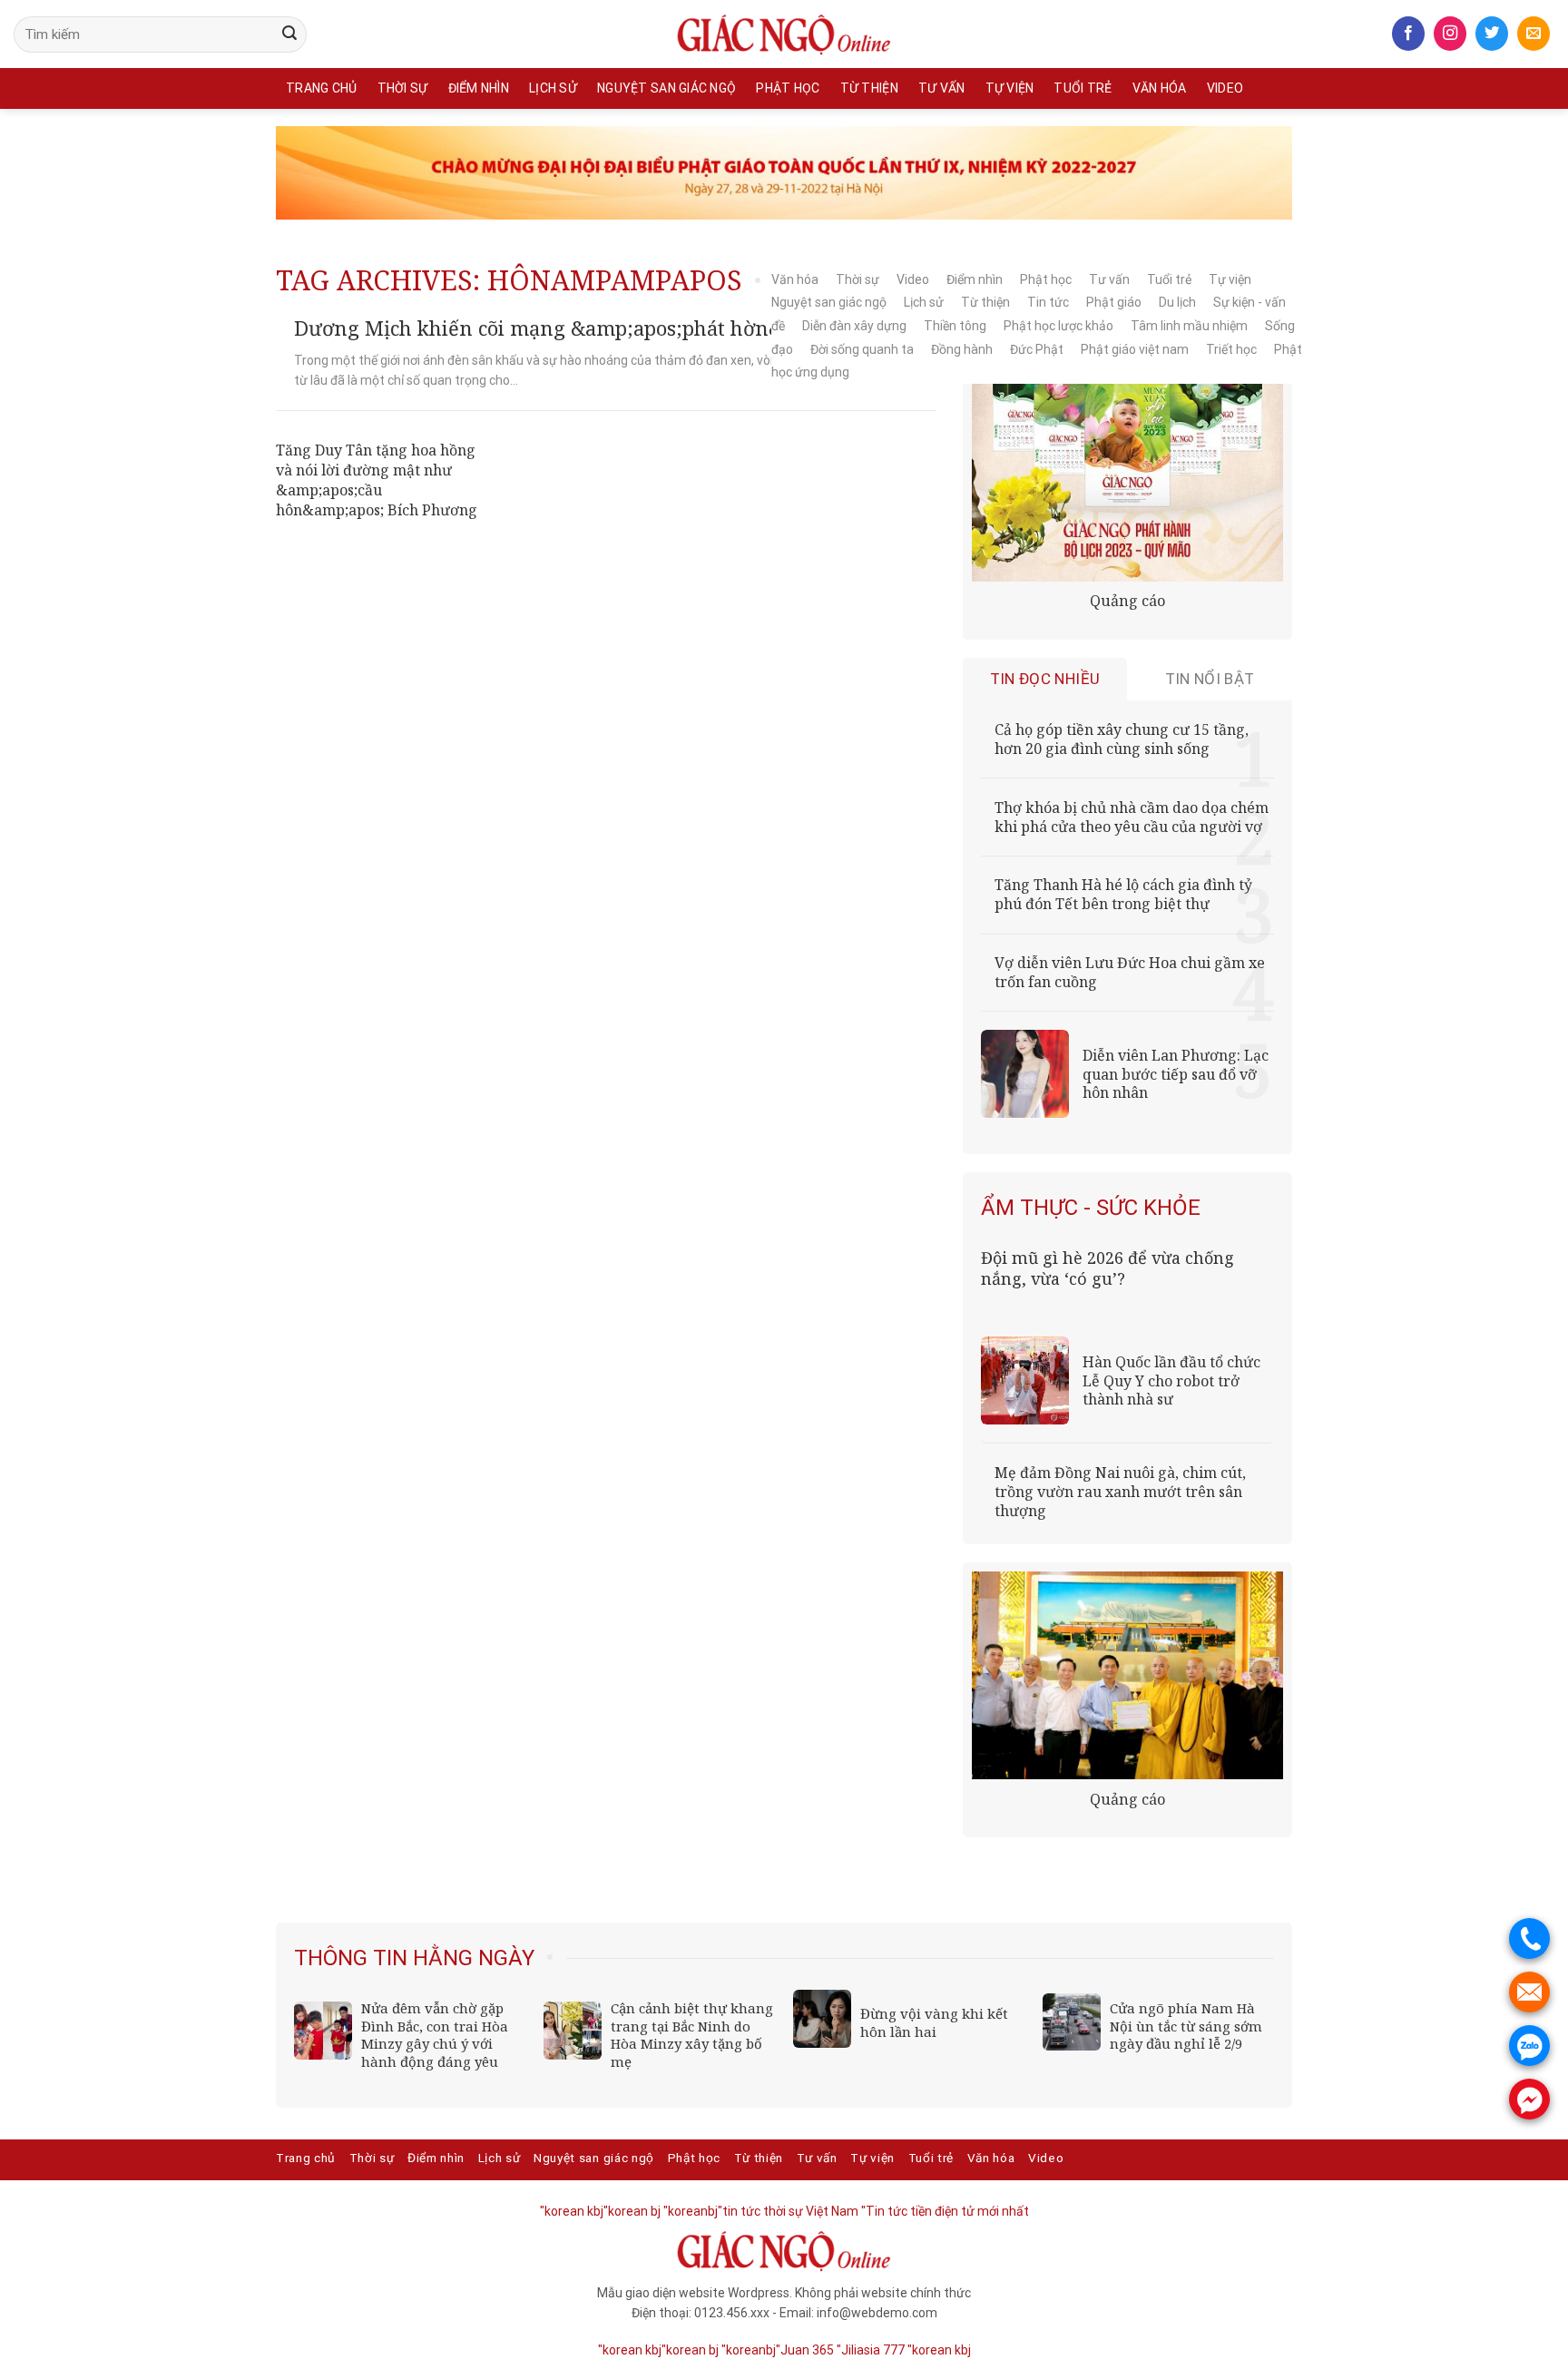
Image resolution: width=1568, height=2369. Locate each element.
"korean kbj (939, 2350)
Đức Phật (1037, 349)
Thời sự (403, 88)
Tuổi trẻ (1083, 88)
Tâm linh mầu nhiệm (1189, 326)
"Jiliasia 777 (871, 2350)
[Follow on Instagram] (1450, 34)
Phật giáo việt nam (1135, 349)
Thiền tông (955, 326)
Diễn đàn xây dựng (854, 326)
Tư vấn (942, 88)
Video (1225, 88)
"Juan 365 (805, 2350)
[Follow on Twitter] (1492, 34)
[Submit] (289, 34)
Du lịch (1177, 302)
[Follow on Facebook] (1408, 34)
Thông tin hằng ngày (414, 1958)
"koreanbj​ (691, 2211)
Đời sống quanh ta (862, 349)
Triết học (1231, 349)
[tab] (1045, 679)
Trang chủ (322, 88)
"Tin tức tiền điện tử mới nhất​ (945, 2211)
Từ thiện (869, 88)
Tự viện (1010, 88)
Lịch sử (553, 88)
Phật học (788, 88)
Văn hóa (1160, 88)
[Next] (1263, 1952)
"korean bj (632, 2211)
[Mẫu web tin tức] (784, 34)
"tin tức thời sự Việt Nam (788, 2211)
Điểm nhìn (479, 88)
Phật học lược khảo (1058, 326)
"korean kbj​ (572, 2211)
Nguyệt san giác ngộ (666, 88)
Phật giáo (1114, 302)
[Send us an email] (1534, 34)
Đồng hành (962, 349)
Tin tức (1048, 302)
